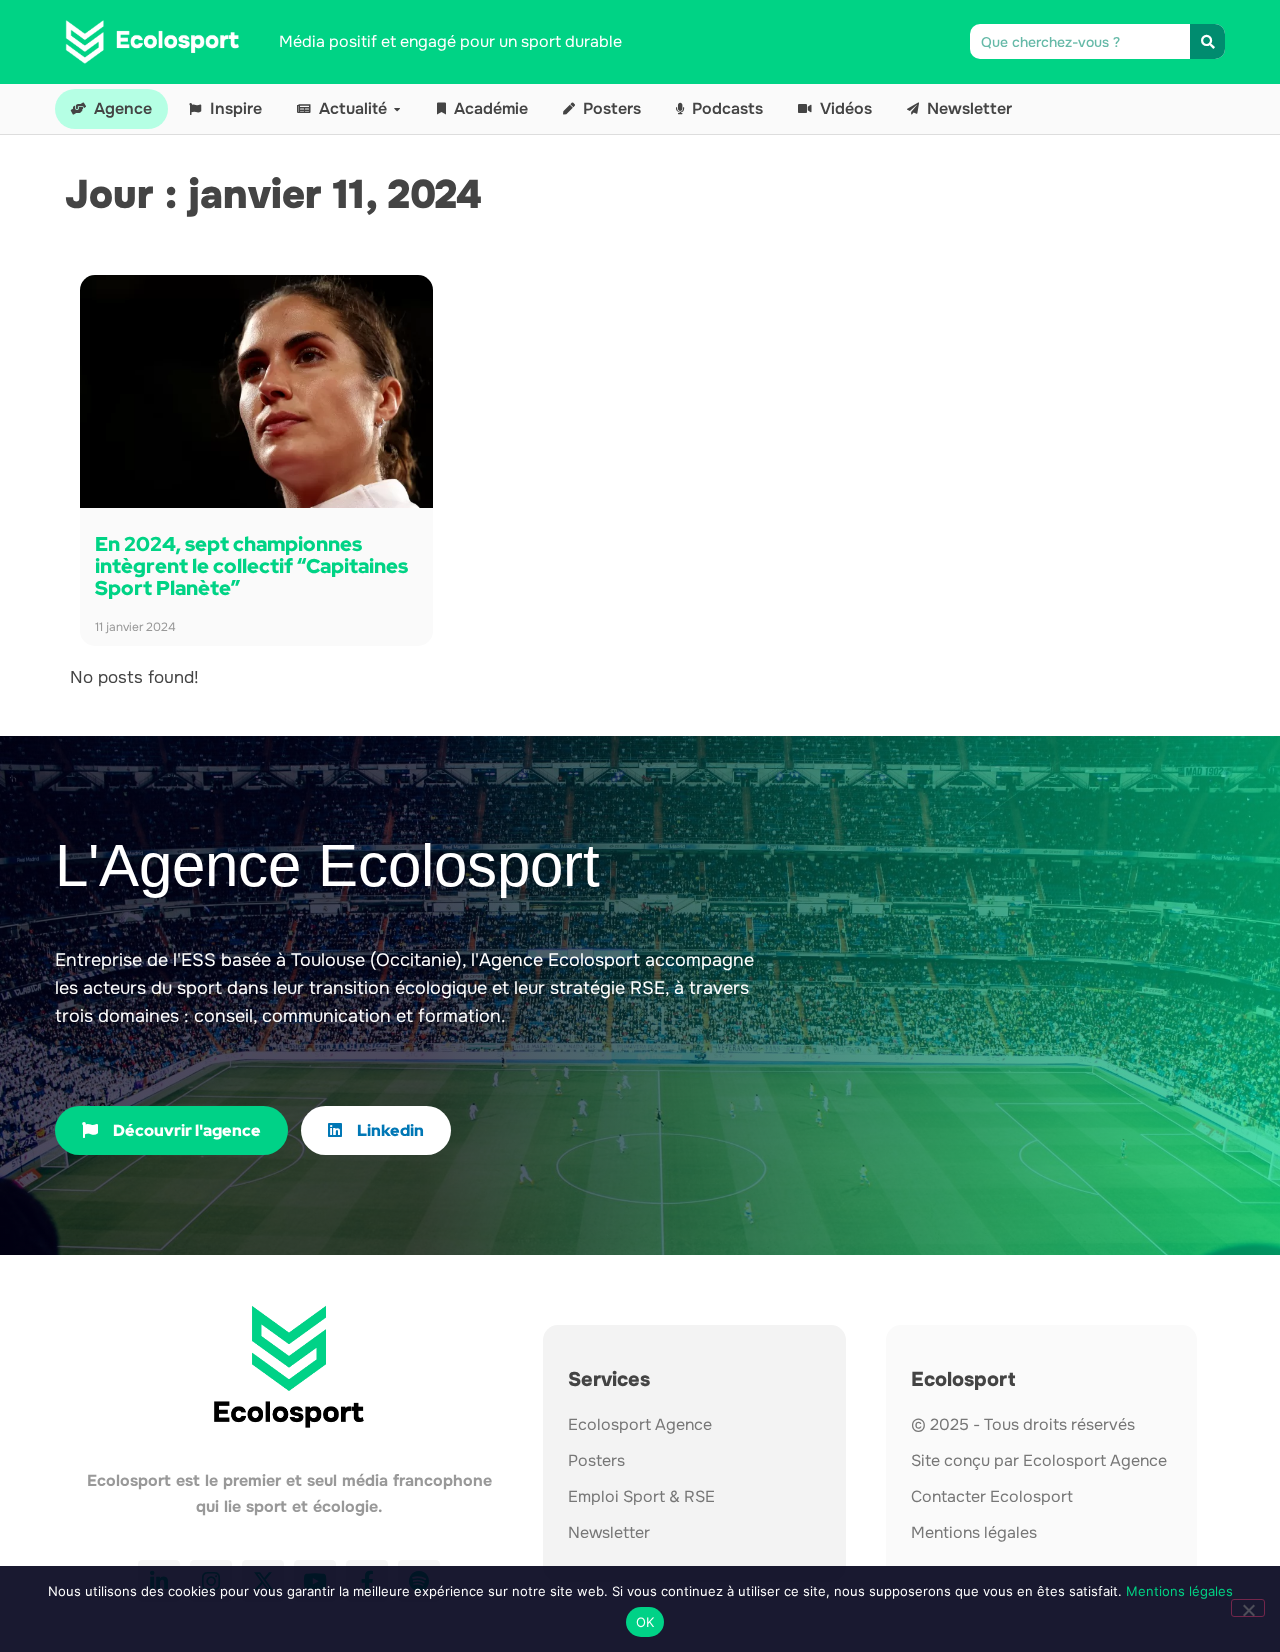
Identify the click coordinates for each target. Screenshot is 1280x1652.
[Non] (1248, 1608)
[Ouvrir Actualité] (397, 109)
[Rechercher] (1207, 41)
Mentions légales (1179, 1591)
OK (645, 1622)
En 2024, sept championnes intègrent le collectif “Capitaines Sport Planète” (251, 566)
